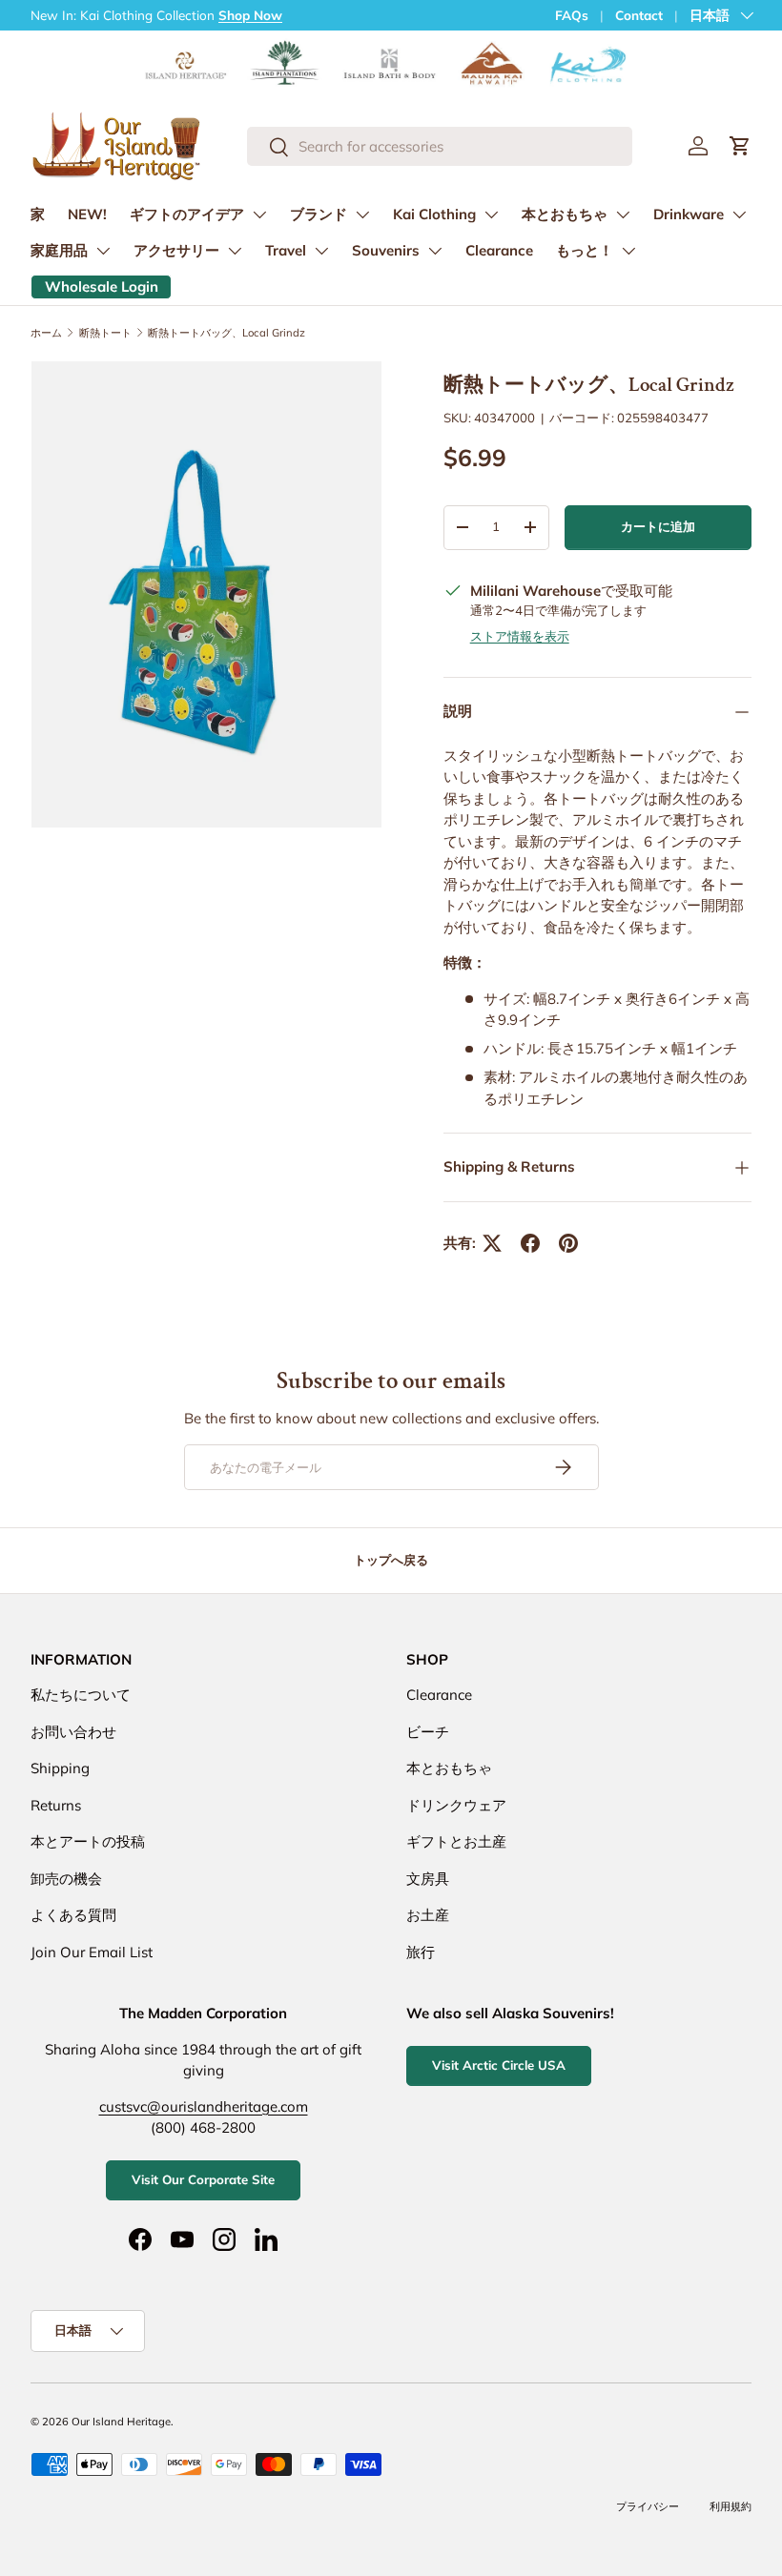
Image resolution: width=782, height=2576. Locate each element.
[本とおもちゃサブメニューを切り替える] (623, 215)
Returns (56, 1805)
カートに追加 (658, 526)
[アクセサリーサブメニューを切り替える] (235, 251)
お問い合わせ (73, 1732)
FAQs (572, 15)
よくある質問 (73, 1915)
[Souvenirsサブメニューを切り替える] (435, 251)
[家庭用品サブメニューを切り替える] (103, 251)
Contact (639, 15)
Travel (286, 250)
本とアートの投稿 (88, 1841)
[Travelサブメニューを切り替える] (321, 251)
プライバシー (648, 2506)
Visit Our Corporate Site (203, 2179)
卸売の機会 (66, 1879)
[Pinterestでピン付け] (568, 1243)
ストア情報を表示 (520, 636)
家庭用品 (59, 250)
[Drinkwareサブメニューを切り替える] (739, 215)
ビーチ (428, 1732)
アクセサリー (176, 250)
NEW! (87, 214)
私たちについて (81, 1695)
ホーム (46, 333)
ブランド (319, 214)
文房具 (428, 1879)
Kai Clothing (434, 214)
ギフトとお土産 (456, 1841)
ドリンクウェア (456, 1805)
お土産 (428, 1915)
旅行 (421, 1952)
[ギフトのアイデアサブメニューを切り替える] (259, 215)
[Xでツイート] (492, 1243)
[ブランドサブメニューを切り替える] (362, 215)
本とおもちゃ (565, 214)
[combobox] (440, 146)
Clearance (499, 250)
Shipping (60, 1768)
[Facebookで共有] (530, 1243)
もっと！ (585, 250)
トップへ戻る (391, 1560)
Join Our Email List (92, 1952)
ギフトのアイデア (187, 214)
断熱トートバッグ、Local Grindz (226, 333)
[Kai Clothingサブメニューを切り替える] (491, 215)
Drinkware (689, 214)
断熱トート (105, 333)
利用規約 (731, 2506)
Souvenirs (386, 250)
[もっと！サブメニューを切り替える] (628, 251)
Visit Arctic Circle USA (499, 2065)
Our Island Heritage (121, 2422)
